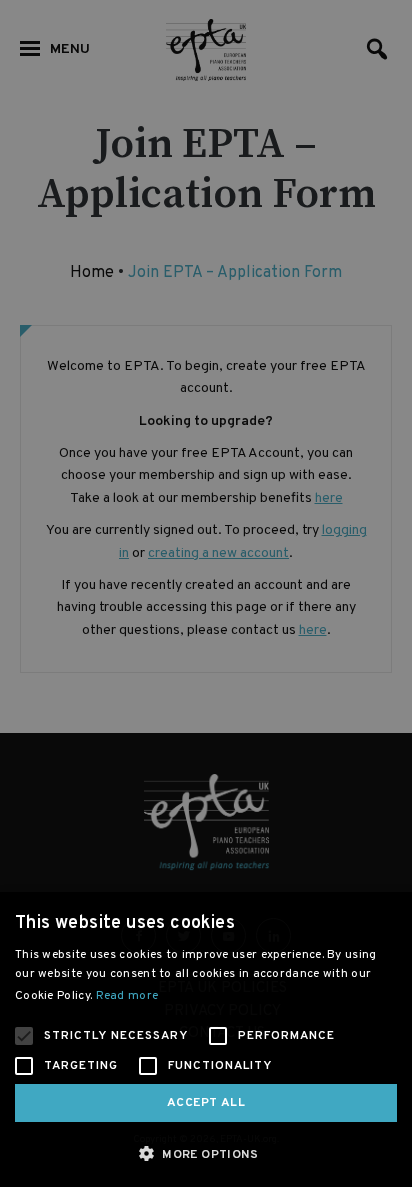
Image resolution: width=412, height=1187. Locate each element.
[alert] (206, 593)
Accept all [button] (206, 1103)
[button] (206, 1153)
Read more (127, 996)
